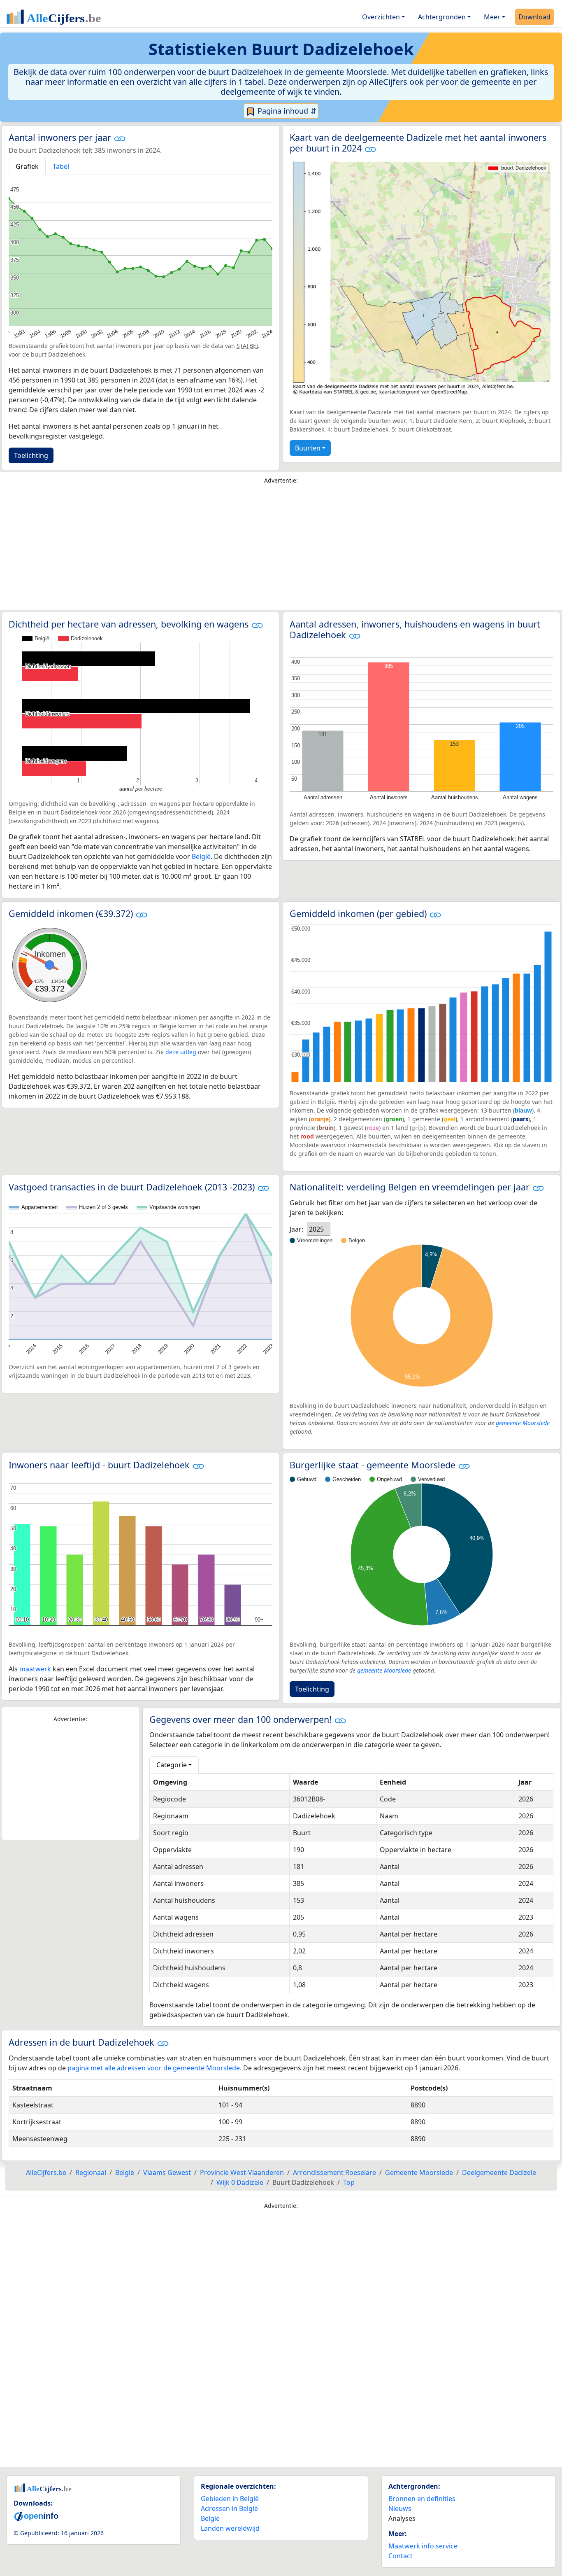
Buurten (308, 448)
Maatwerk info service (423, 2546)
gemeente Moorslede (523, 1423)
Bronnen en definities (422, 2499)
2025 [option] (316, 1229)
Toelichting (31, 455)
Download (534, 17)
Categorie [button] (172, 1765)
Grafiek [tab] (27, 166)
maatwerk (35, 1669)
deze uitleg (181, 1052)
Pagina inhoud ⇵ (286, 111)
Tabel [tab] (61, 166)
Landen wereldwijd (230, 2528)
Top (349, 2182)
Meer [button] (492, 17)
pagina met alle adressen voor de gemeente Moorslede (154, 2068)
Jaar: (296, 1229)
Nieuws (400, 2508)
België (201, 856)
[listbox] (319, 1229)
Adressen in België (229, 2508)
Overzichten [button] (381, 17)
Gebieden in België (230, 2499)
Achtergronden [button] (442, 17)
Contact (401, 2556)
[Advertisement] (281, 549)
